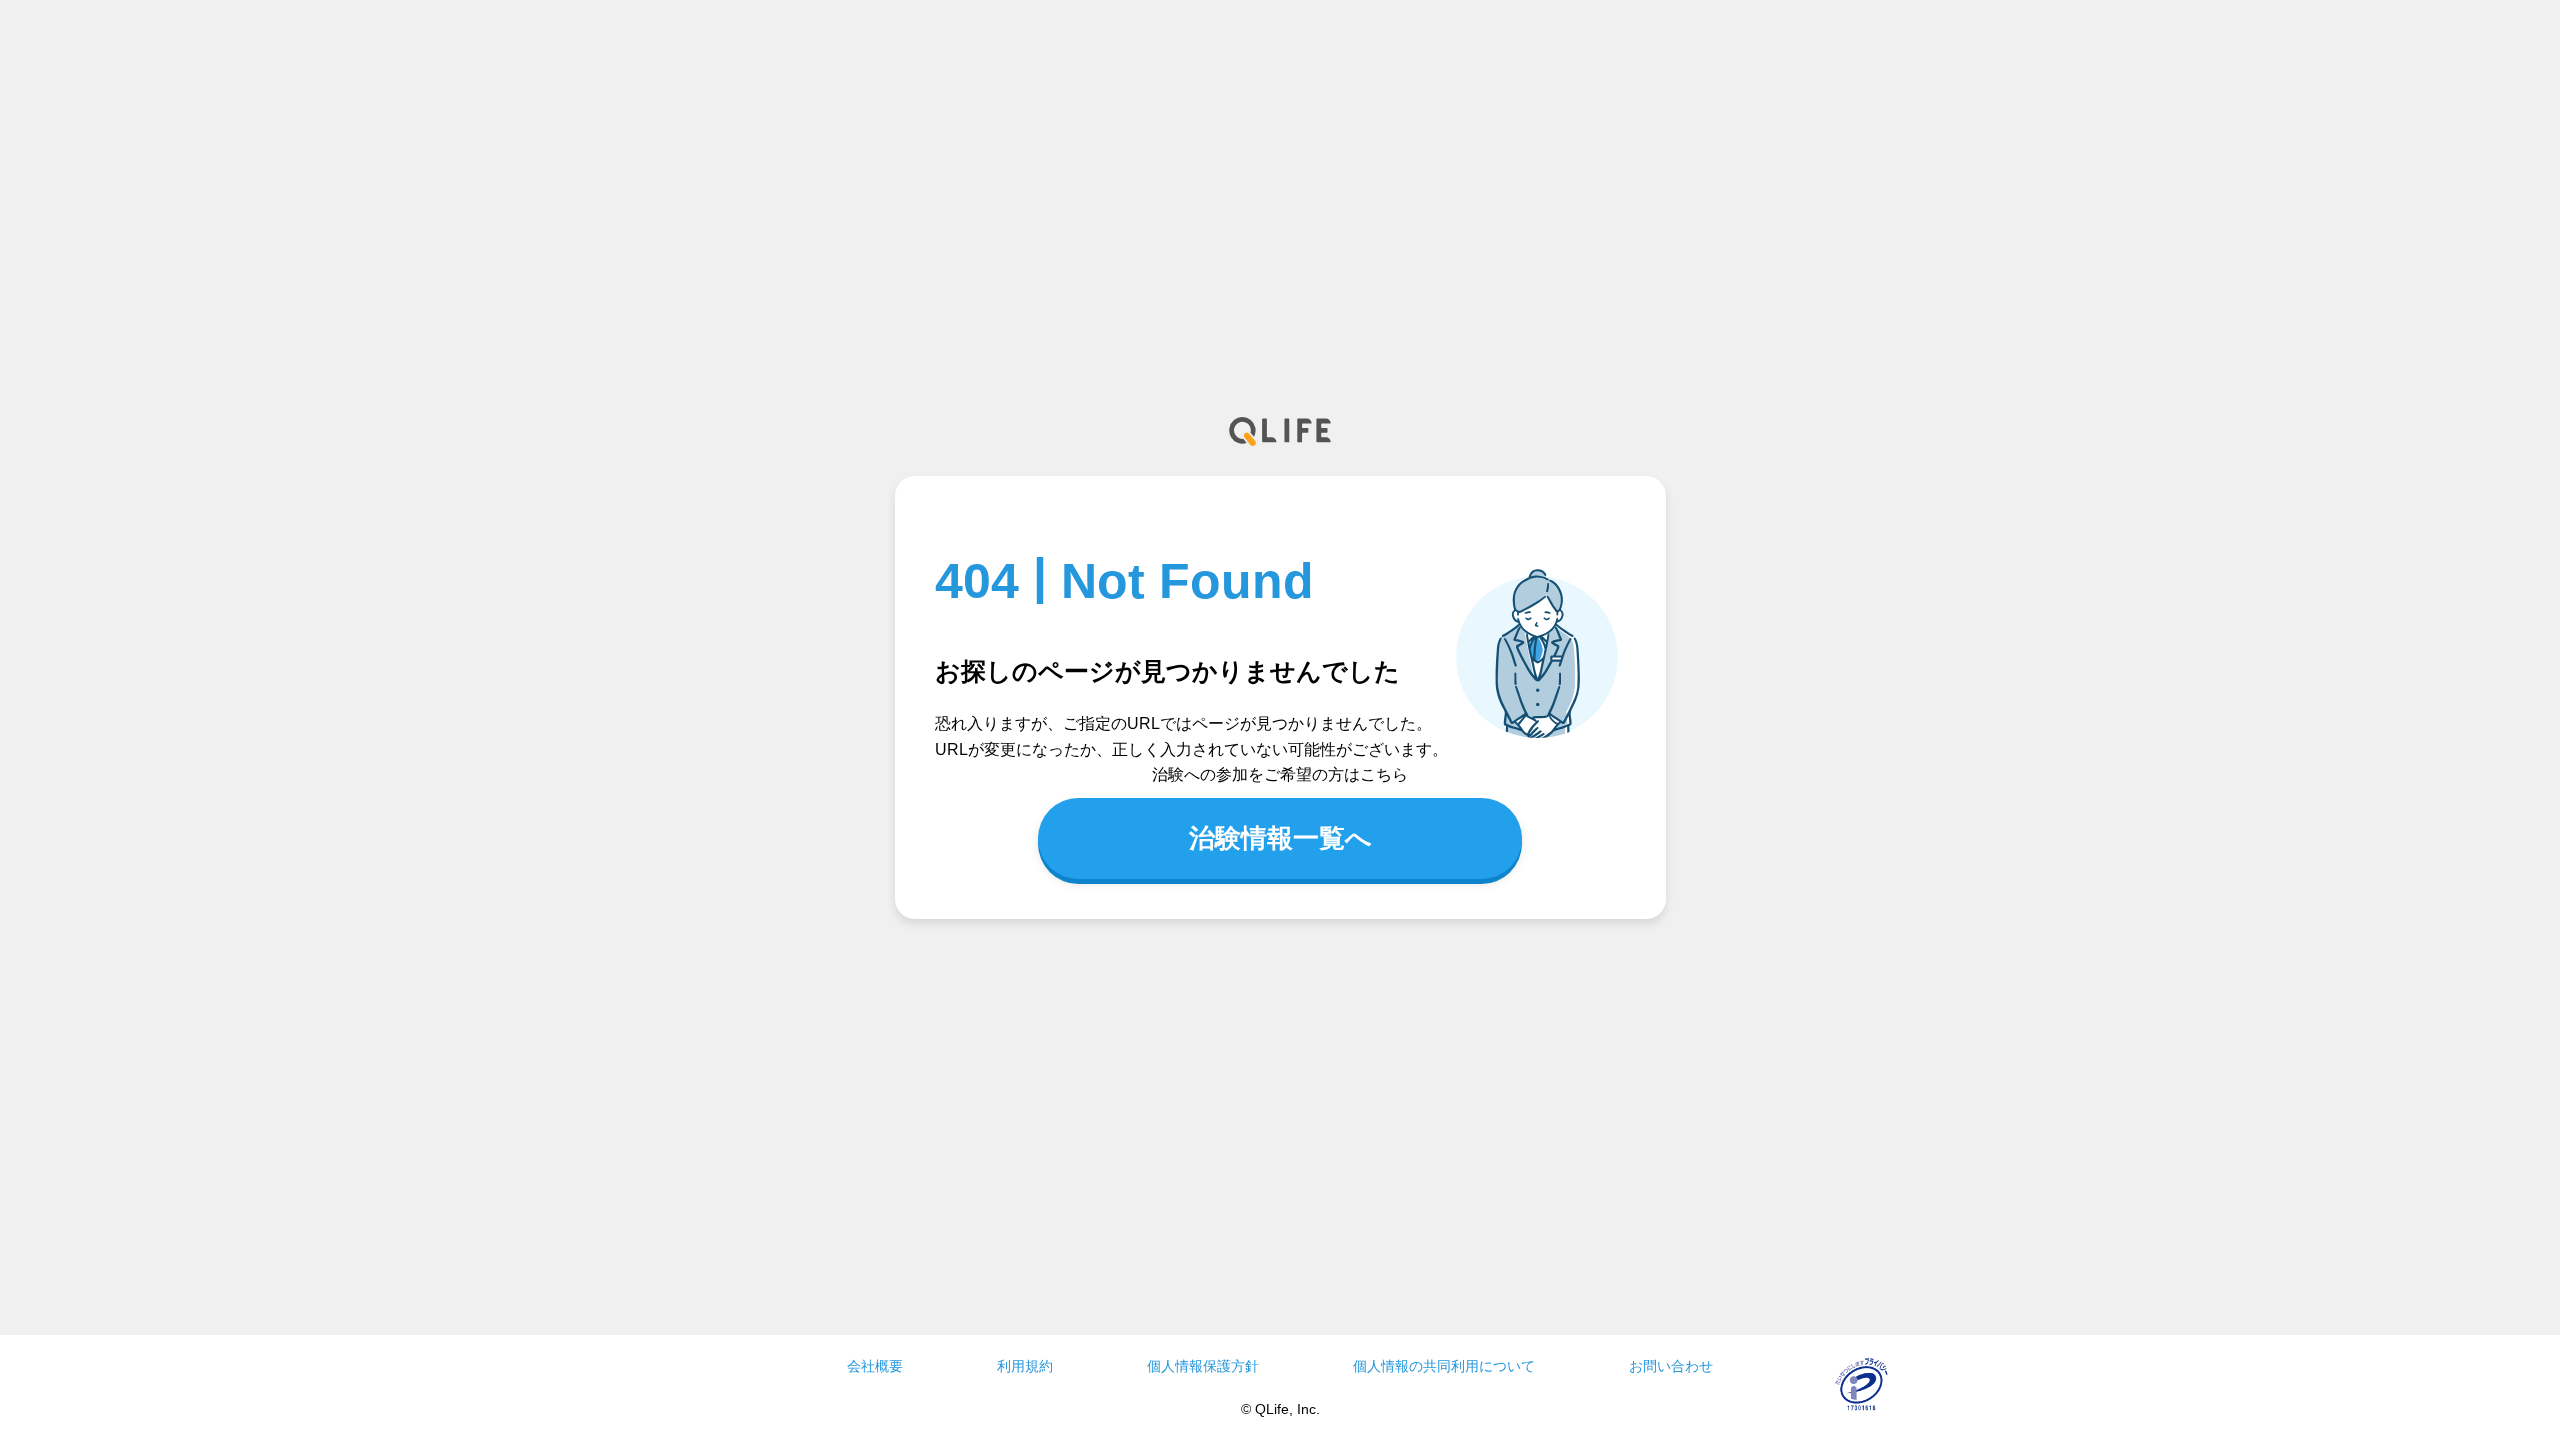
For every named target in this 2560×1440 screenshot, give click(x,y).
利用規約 (1025, 1366)
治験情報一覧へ (1280, 838)
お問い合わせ (1671, 1366)
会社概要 (875, 1366)
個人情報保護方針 (1203, 1366)
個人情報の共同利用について (1444, 1366)
